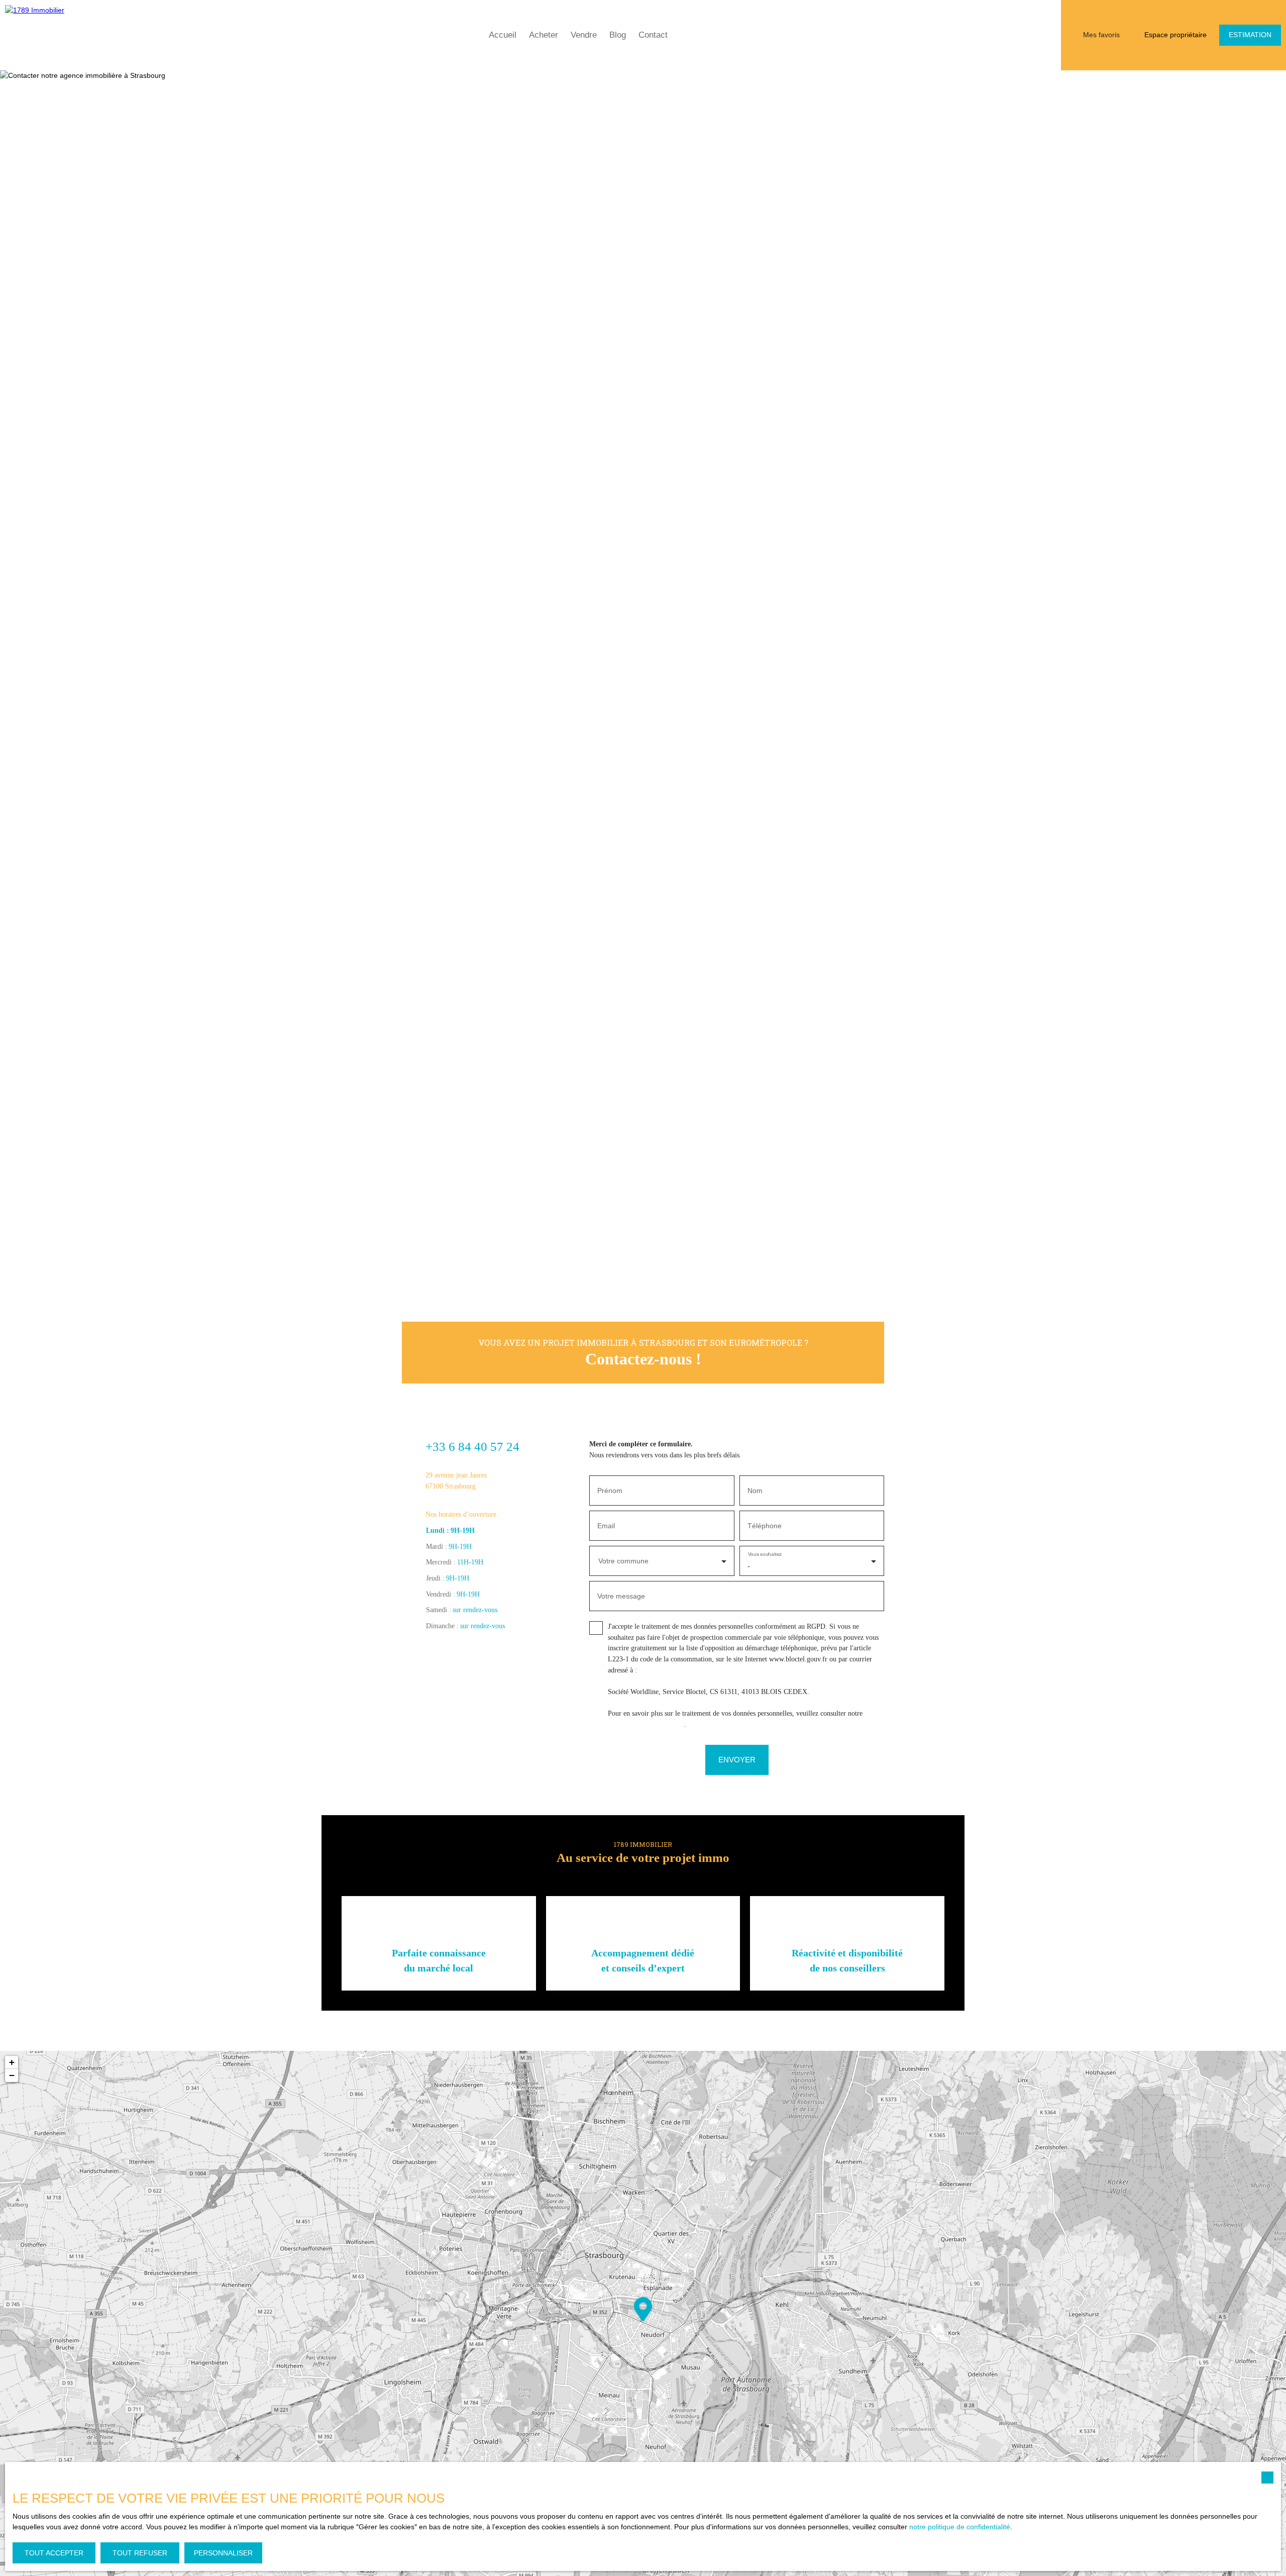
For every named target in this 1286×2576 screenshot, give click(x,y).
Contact (653, 35)
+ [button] (12, 2062)
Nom (755, 1491)
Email (606, 1526)
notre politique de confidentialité (960, 2527)
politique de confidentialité (646, 1724)
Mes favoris (1101, 35)
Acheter (544, 35)
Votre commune (623, 1561)
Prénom (610, 1491)
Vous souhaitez (764, 1555)
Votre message (621, 1596)
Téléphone (765, 1526)
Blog (618, 35)
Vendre (584, 35)
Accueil (503, 35)
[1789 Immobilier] (48, 35)
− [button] (12, 2075)
